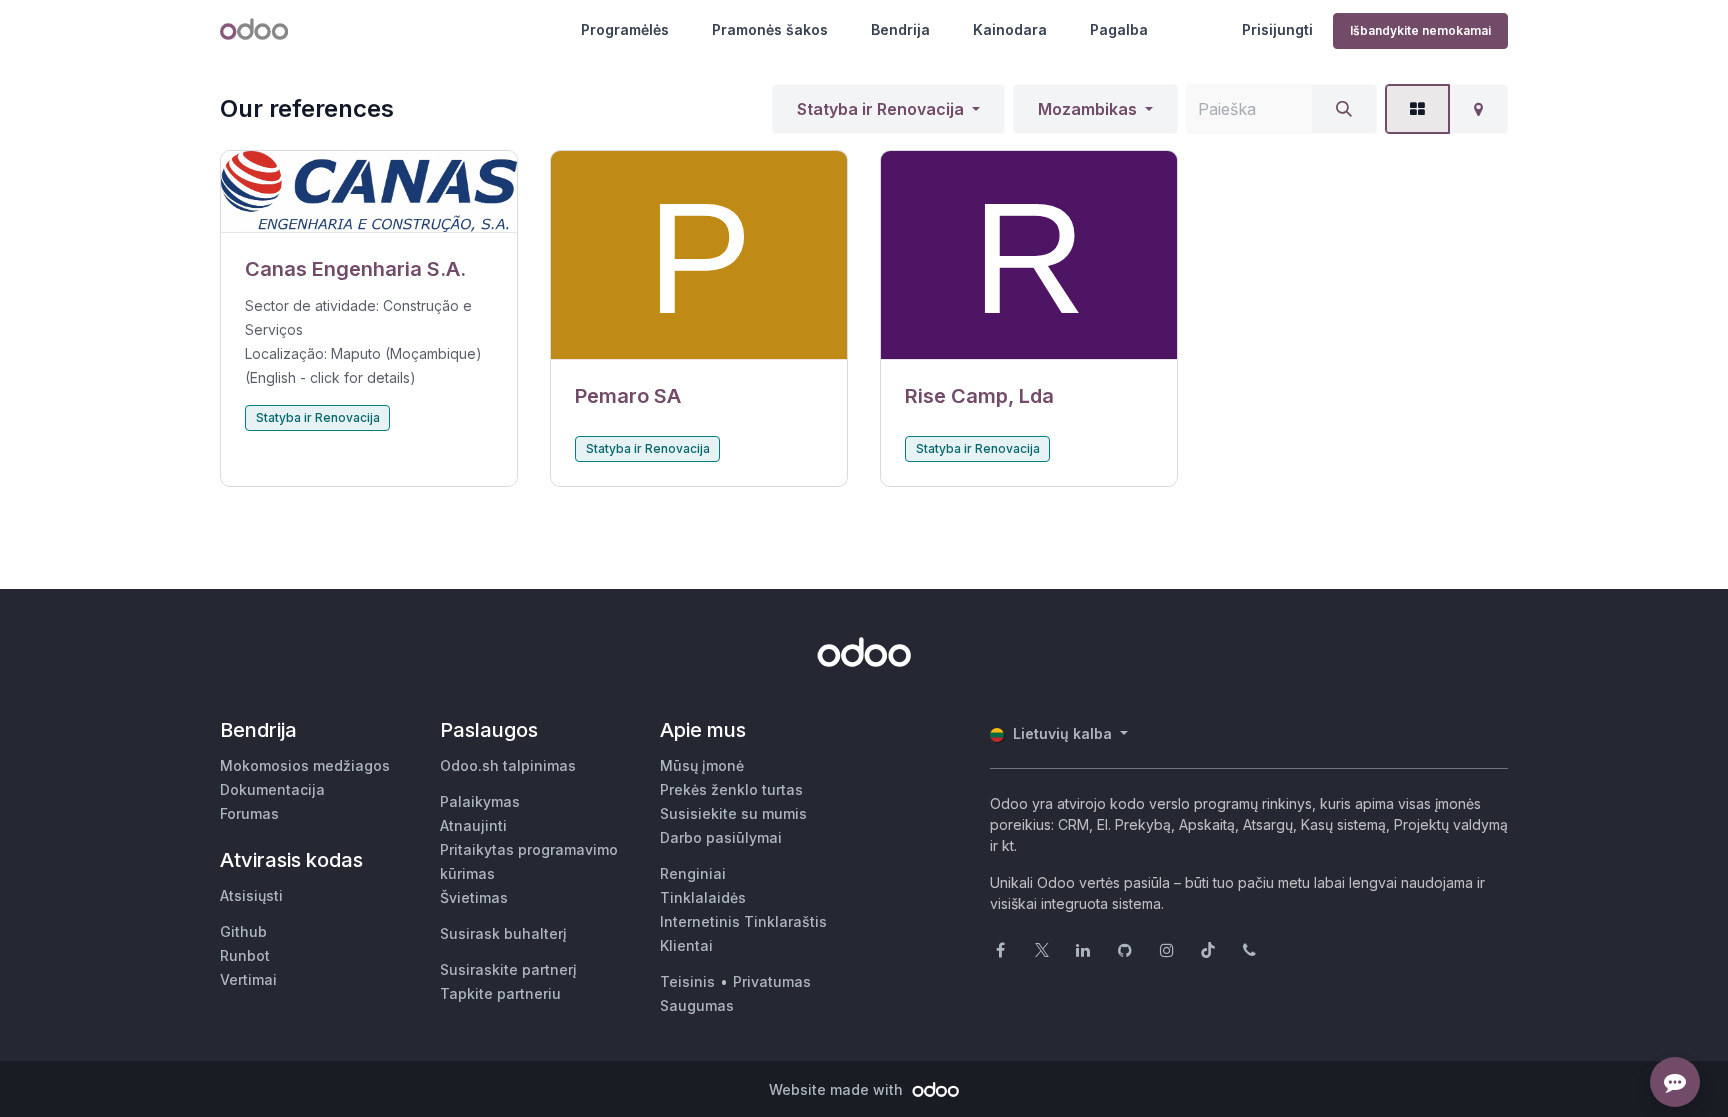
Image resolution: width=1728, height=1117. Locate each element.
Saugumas (697, 1005)
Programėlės (625, 29)
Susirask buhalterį (503, 933)
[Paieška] (1344, 109)
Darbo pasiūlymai (721, 837)
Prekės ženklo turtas (731, 789)
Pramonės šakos (770, 29)
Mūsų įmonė (702, 765)
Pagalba (1119, 29)
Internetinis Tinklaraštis (743, 921)
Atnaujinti (473, 825)
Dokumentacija (272, 789)
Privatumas (772, 981)
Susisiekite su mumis (733, 813)
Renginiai (693, 873)
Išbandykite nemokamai (1420, 30)
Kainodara (1010, 29)
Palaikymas (480, 801)
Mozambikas (1087, 109)
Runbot (245, 955)
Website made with (838, 1089)
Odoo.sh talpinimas (508, 765)
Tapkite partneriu (500, 993)
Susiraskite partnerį (508, 969)
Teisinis (687, 981)
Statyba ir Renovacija (880, 109)
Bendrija (900, 29)
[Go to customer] (369, 192)
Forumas (249, 813)
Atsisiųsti (251, 895)
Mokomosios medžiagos (305, 765)
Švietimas (474, 897)
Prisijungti (1277, 29)
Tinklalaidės (703, 897)
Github (243, 931)
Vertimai (248, 979)
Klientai (686, 945)
